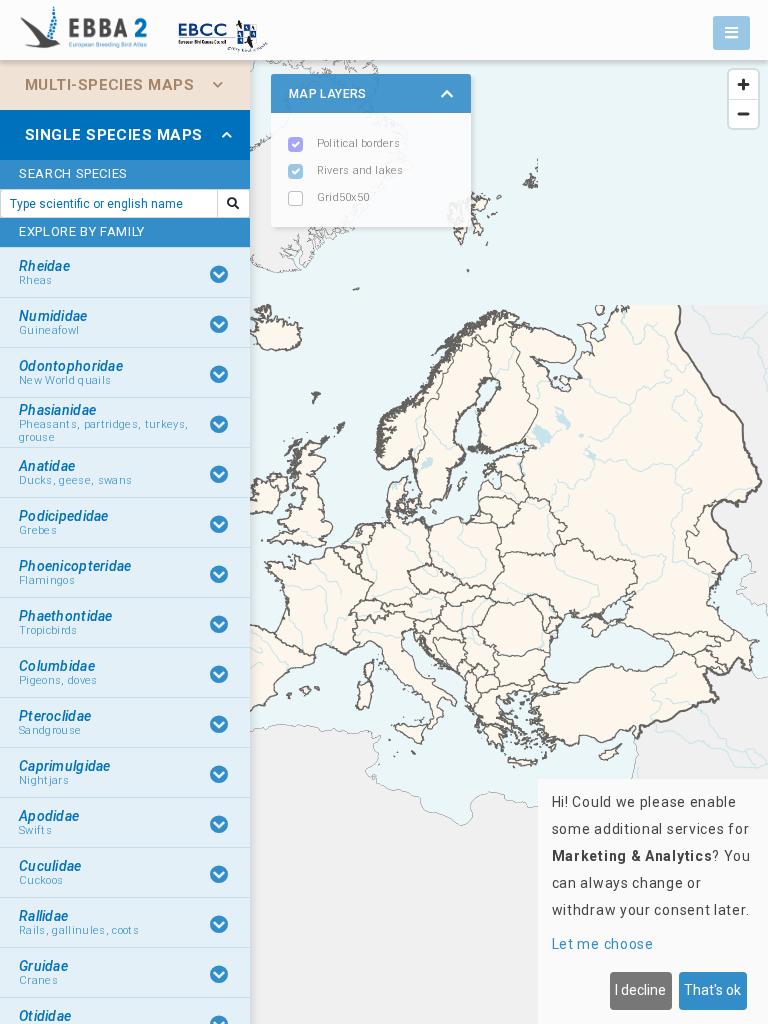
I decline (640, 990)
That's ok (712, 990)
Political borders (358, 143)
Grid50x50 (343, 197)
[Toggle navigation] (731, 33)
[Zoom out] (743, 113)
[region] (384, 542)
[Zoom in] (743, 84)
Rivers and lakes (360, 170)
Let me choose (603, 944)
